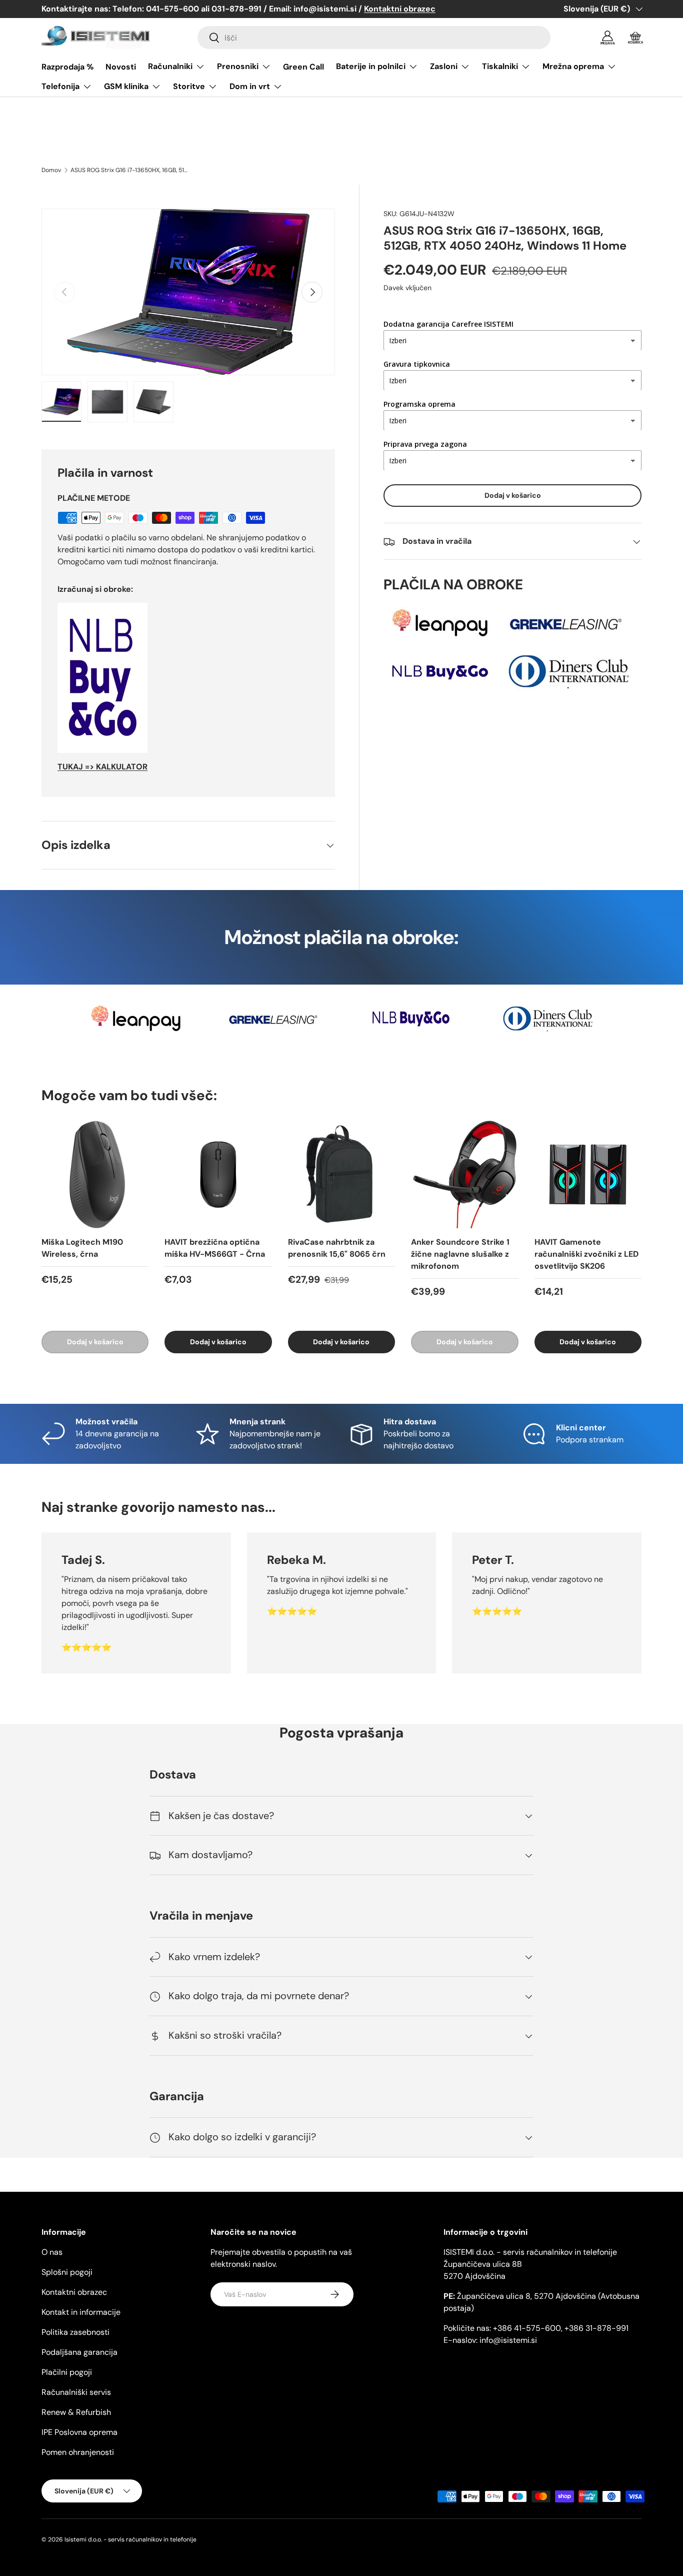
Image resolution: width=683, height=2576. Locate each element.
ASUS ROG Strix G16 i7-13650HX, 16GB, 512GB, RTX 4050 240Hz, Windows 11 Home (130, 170)
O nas (52, 2252)
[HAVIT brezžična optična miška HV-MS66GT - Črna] (218, 1174)
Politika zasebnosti (75, 2332)
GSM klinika (126, 86)
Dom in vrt (250, 86)
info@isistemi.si (508, 2340)
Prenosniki (238, 66)
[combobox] (374, 38)
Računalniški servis (76, 2392)
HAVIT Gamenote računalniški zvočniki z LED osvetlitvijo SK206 (586, 1254)
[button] (635, 38)
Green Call (303, 67)
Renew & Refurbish (76, 2412)
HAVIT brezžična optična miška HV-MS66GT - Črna (215, 1248)
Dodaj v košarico (513, 496)
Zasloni (444, 66)
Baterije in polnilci (371, 66)
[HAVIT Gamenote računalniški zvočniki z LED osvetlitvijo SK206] (588, 1174)
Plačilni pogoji (67, 2372)
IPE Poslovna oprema (79, 2432)
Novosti (121, 67)
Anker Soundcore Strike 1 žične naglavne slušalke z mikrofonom (460, 1254)
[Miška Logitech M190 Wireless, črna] (95, 1174)
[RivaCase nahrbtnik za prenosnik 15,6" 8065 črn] (341, 1174)
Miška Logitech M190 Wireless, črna (82, 1248)
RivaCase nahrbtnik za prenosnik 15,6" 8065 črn (337, 1248)
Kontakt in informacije (81, 2312)
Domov (51, 170)
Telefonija (60, 86)
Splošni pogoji (67, 2272)
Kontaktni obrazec (74, 2292)
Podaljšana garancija (79, 2352)
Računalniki (170, 66)
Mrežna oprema (573, 66)
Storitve (189, 86)
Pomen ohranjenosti (78, 2452)
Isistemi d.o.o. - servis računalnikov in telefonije (130, 2539)
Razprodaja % (67, 67)
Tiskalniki (500, 66)
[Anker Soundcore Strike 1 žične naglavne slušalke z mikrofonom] (464, 1174)
